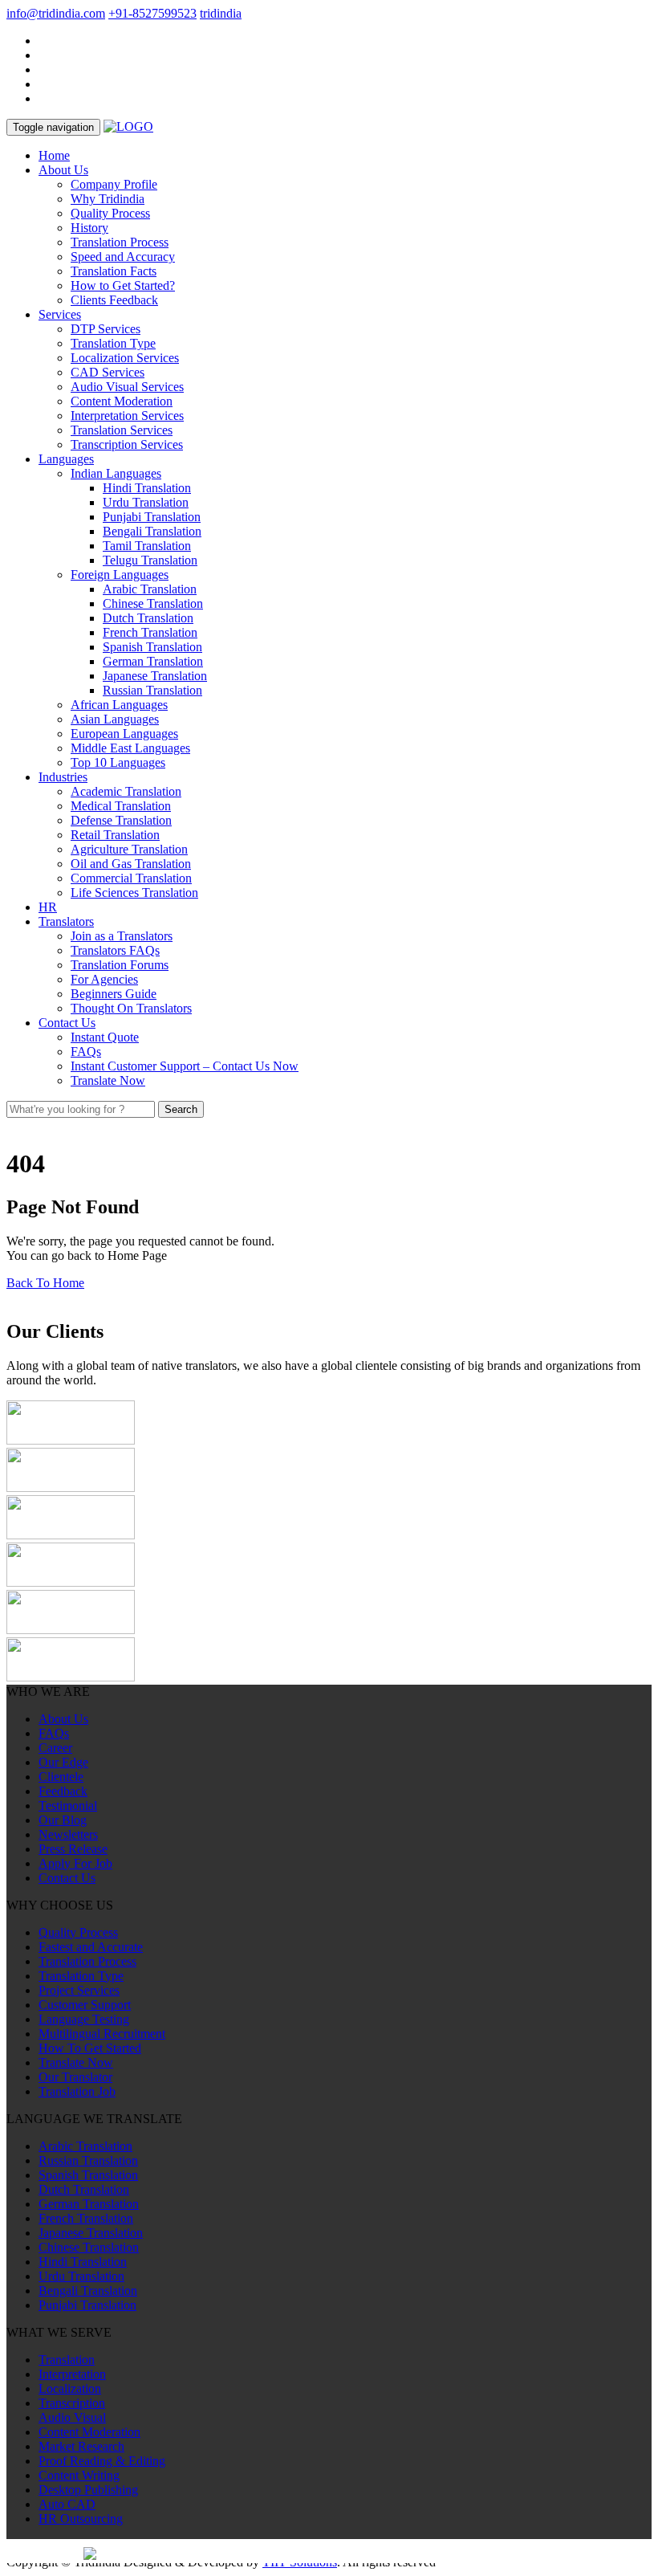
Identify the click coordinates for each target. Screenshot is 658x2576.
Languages (66, 459)
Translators (66, 921)
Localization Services (125, 358)
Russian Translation (152, 690)
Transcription (72, 2403)
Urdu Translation (146, 502)
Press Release (73, 1849)
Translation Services (122, 430)
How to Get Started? (123, 285)
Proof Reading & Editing (102, 2461)
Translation (67, 2360)
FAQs (86, 1052)
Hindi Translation (147, 488)
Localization (70, 2389)
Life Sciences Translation (134, 893)
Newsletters (68, 1834)
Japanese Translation (155, 676)
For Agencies (104, 979)
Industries (63, 777)
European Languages (124, 734)
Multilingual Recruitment (102, 2034)
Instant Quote (105, 1037)
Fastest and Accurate (91, 1947)
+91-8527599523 (152, 13)
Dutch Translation (148, 618)
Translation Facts (114, 271)
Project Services (79, 1990)
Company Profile (114, 184)
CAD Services (108, 372)
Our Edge (63, 1762)
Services (60, 314)
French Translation (150, 632)
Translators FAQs (115, 950)
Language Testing (84, 2019)
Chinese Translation (153, 603)
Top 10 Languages (118, 762)
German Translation (153, 661)
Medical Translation (121, 806)
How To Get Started (90, 2048)
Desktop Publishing (88, 2490)
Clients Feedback (114, 300)
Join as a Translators (122, 936)
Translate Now (108, 1080)
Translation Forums (120, 965)
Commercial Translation (131, 878)
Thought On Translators (131, 1008)
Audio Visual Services (127, 387)
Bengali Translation (152, 531)
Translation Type (113, 343)
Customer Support (85, 2005)
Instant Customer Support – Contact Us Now (185, 1066)
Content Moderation (122, 401)
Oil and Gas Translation (131, 864)
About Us (63, 170)
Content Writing (79, 2475)
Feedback (63, 1791)
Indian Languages (116, 473)
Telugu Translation (150, 560)
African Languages (119, 705)
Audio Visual (72, 2417)
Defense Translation (121, 820)
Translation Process (120, 242)
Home (54, 155)
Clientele (61, 1777)
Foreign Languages (120, 575)
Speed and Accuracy (123, 257)
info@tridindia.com (56, 13)
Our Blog (63, 1820)
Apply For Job (75, 1863)
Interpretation (72, 2374)
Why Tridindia (108, 199)
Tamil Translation (147, 546)
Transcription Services (127, 444)
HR (48, 907)
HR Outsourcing (81, 2519)
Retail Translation (115, 835)
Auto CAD (67, 2504)
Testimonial (68, 1806)
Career (55, 1748)
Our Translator (75, 2077)
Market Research (81, 2446)
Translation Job (77, 2091)
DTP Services (106, 329)
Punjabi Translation (152, 517)
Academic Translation (126, 791)
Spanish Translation (152, 647)
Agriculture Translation (129, 849)
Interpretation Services (127, 416)
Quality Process (110, 213)
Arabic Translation (150, 589)
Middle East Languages (130, 748)
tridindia (221, 13)
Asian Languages (115, 719)
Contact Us (67, 1023)
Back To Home (45, 1283)
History (89, 228)
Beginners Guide (114, 994)
